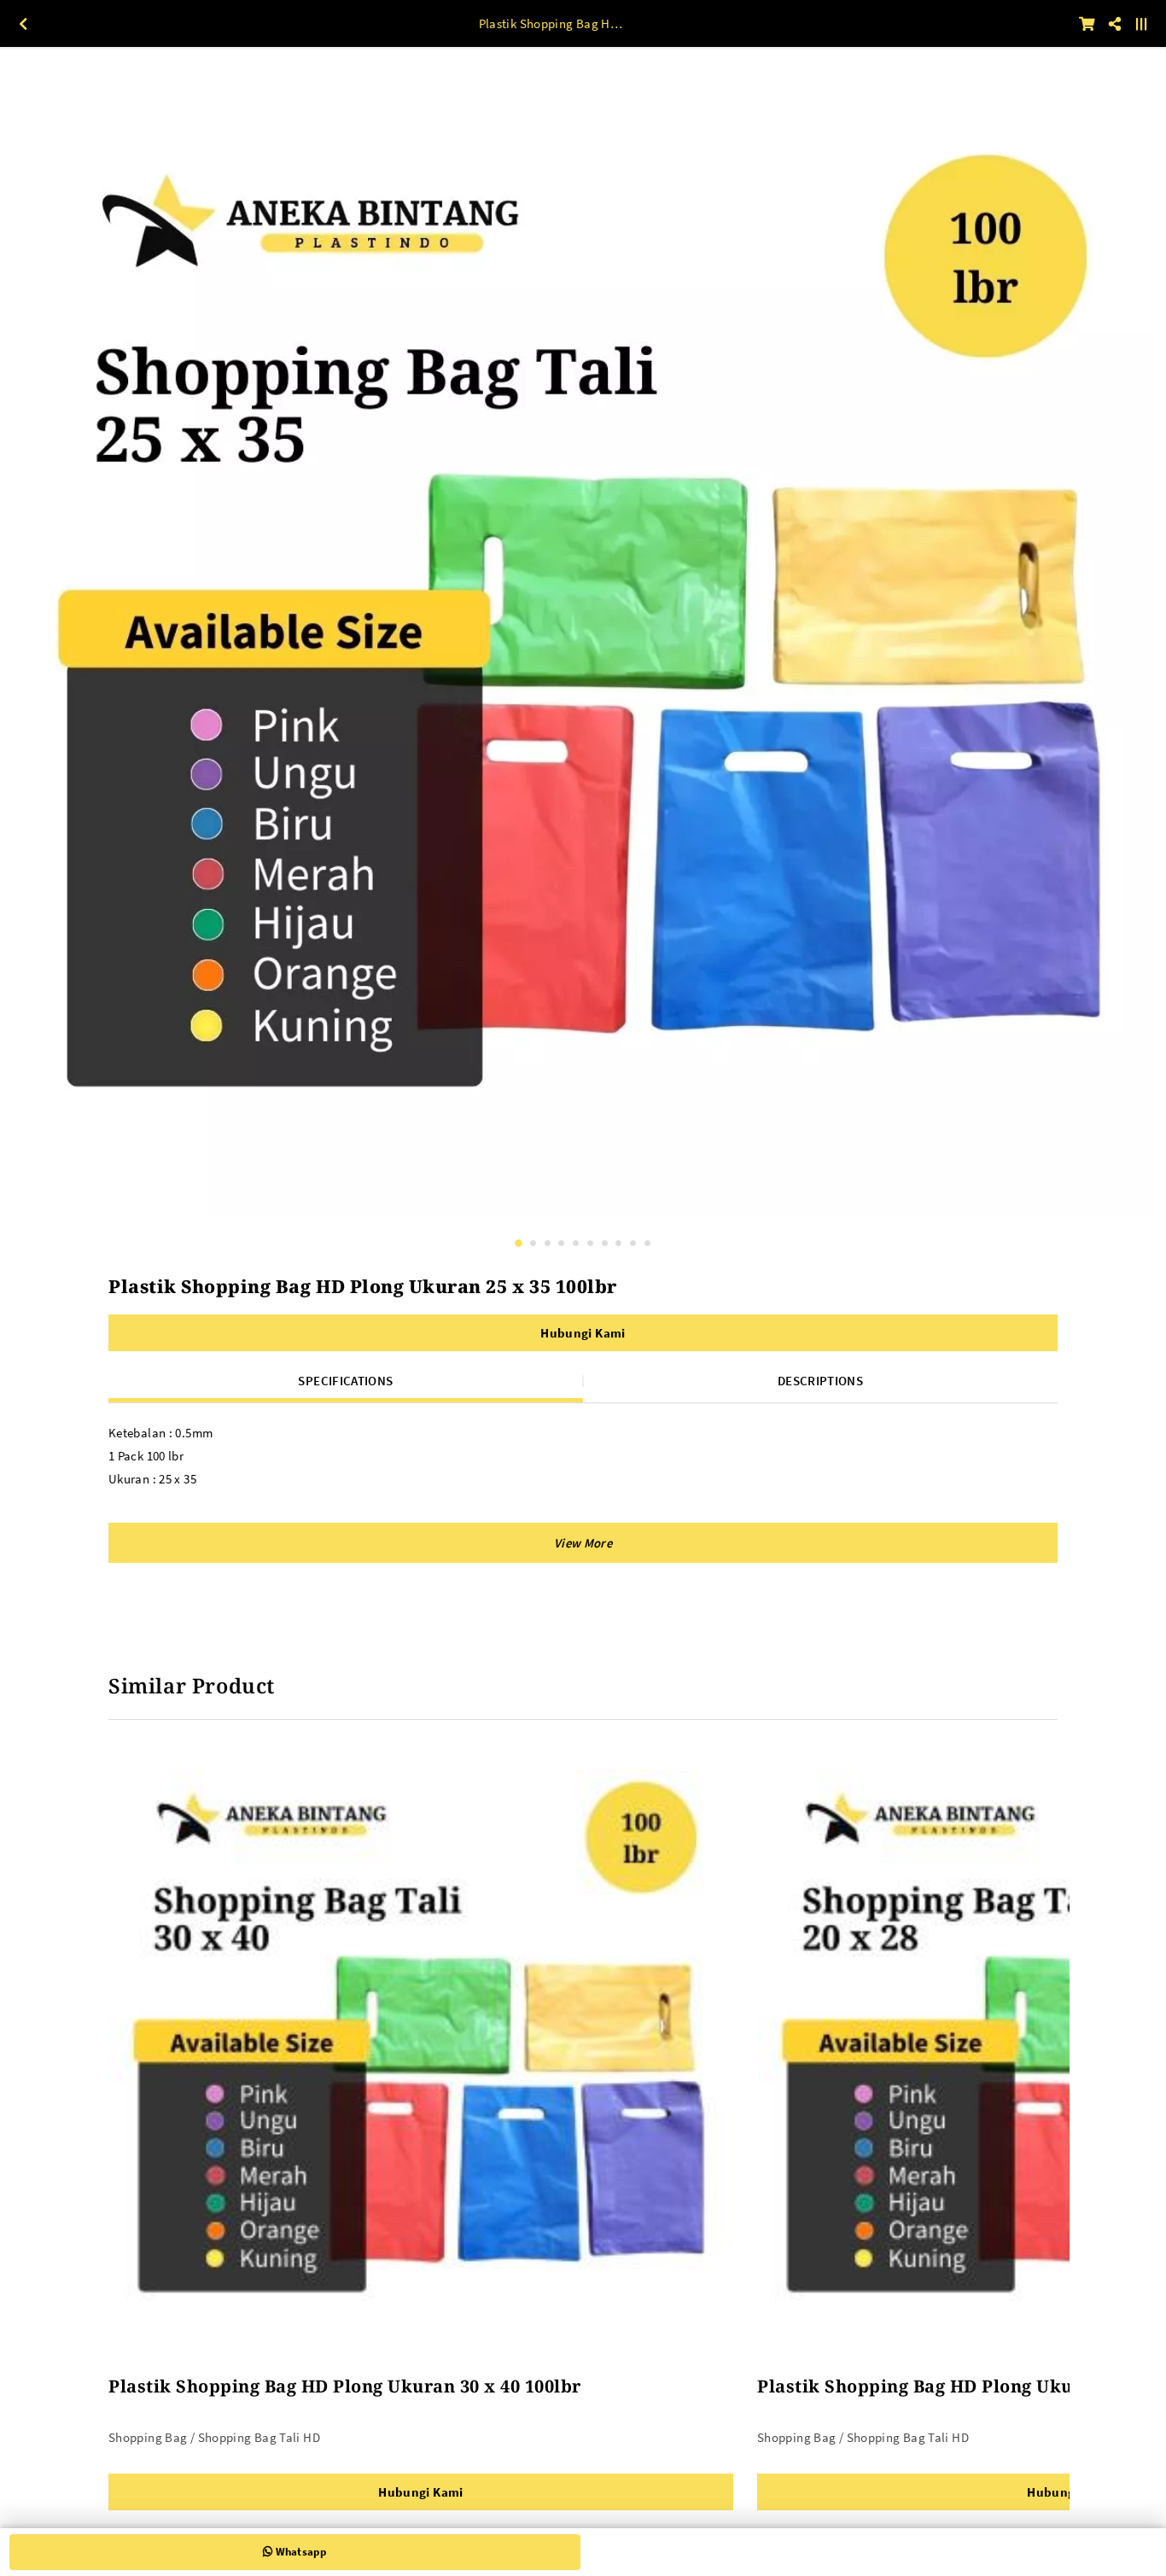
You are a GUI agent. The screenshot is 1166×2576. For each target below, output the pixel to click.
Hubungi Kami (583, 1333)
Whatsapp (299, 2552)
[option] (583, 645)
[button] (583, 1543)
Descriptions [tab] (820, 1381)
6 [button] (590, 1243)
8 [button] (618, 1243)
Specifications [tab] (345, 1381)
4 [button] (561, 1243)
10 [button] (647, 1243)
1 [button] (519, 1243)
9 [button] (633, 1243)
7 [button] (605, 1243)
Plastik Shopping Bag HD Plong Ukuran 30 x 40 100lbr (345, 2386)
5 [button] (576, 1243)
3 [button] (548, 1243)
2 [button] (533, 1243)
